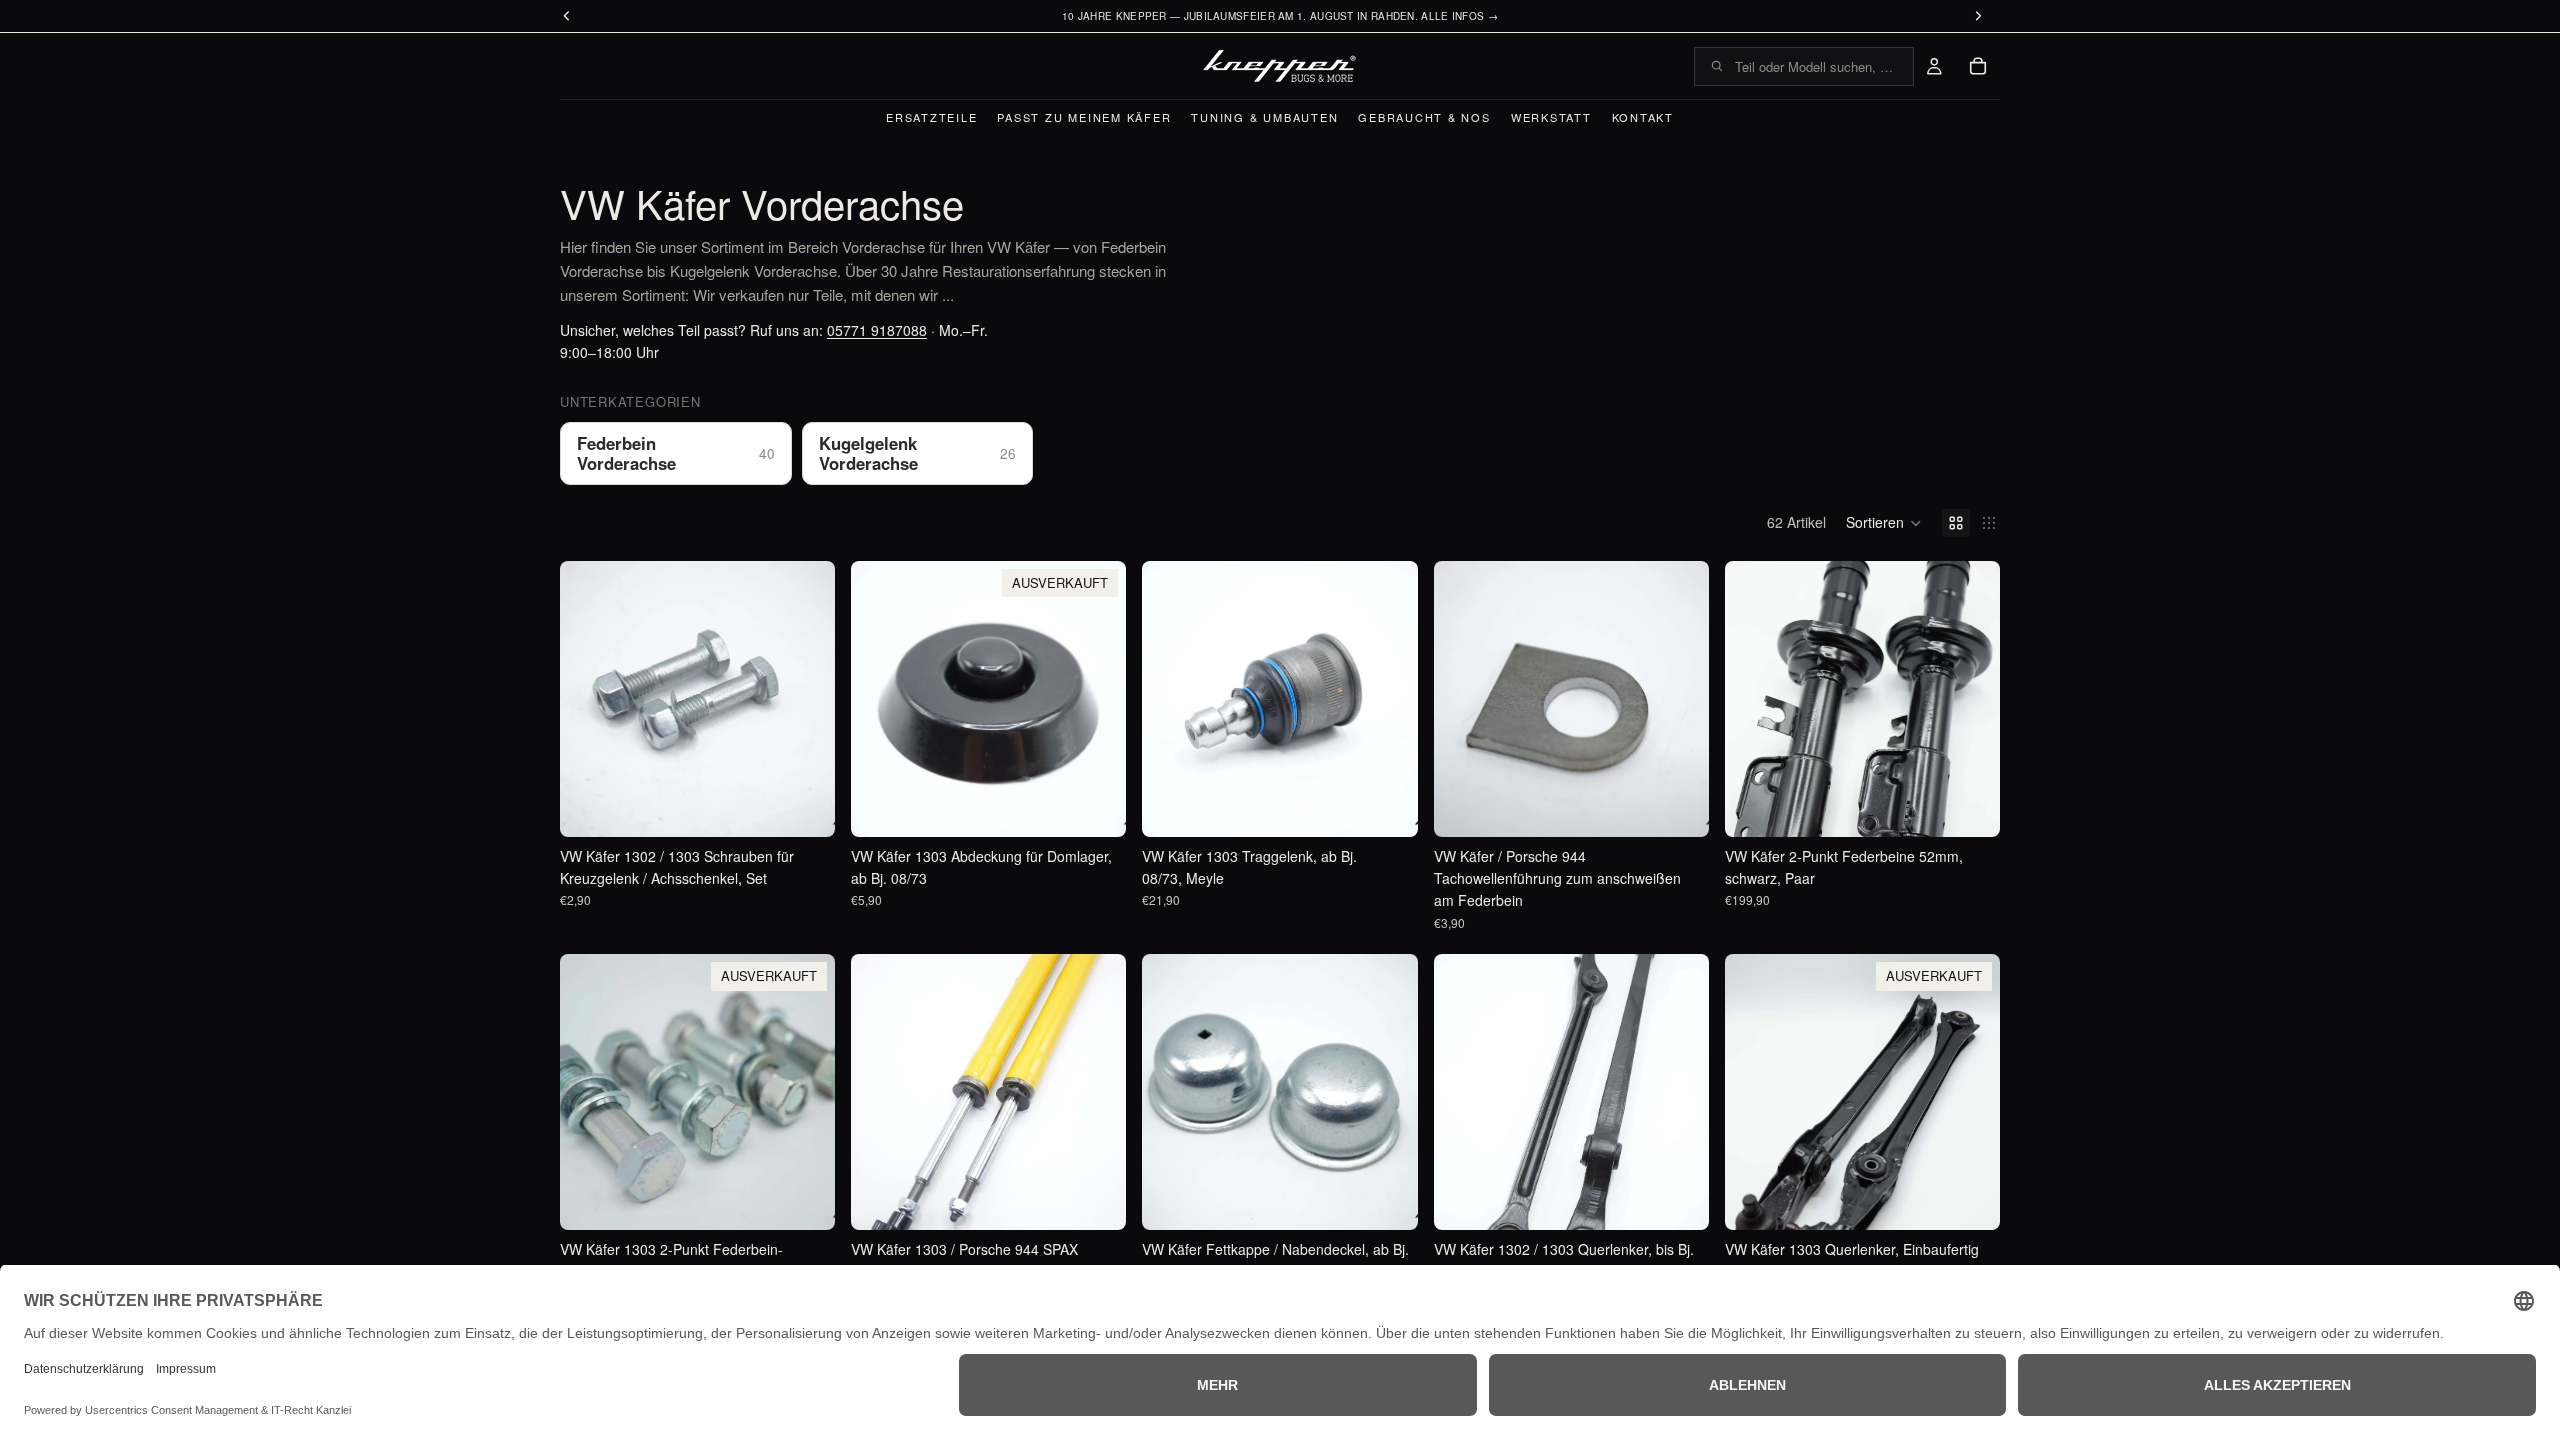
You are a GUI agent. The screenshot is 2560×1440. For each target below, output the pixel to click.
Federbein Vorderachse (676, 453)
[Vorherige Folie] (1755, 699)
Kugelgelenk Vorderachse (918, 453)
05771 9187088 (877, 330)
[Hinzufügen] (804, 806)
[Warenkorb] (1978, 66)
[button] (1884, 523)
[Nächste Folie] (1970, 699)
